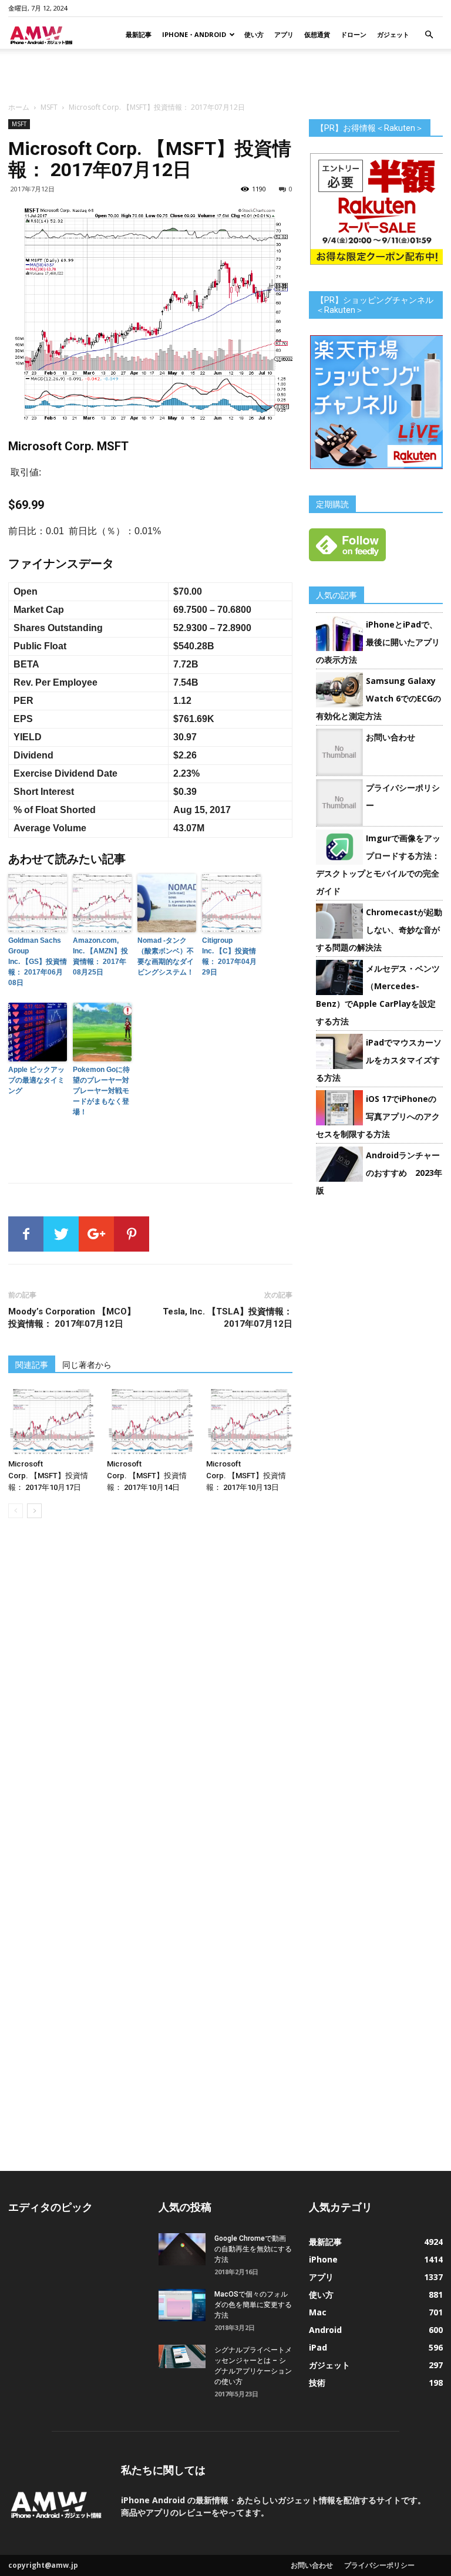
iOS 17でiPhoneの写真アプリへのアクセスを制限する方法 (378, 1116)
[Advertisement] (225, 75)
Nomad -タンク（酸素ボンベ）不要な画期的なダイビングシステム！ (166, 956)
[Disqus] (150, 1693)
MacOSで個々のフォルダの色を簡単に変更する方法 (253, 2305)
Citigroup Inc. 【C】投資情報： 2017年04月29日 (229, 956)
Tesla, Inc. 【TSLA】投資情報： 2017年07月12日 (228, 1318)
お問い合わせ (391, 737)
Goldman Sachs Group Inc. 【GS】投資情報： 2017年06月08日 (38, 962)
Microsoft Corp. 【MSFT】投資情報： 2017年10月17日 (48, 1476)
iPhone (323, 2259)
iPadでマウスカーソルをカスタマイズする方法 (379, 1060)
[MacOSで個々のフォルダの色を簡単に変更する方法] (182, 2305)
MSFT (49, 107)
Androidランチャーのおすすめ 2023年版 (379, 1173)
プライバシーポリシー (379, 2565)
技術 (317, 2383)
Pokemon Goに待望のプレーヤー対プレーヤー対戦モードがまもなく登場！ (101, 1091)
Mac (318, 2312)
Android (325, 2330)
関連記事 (32, 1365)
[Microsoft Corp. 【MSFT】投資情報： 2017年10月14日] (150, 1422)
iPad (318, 2347)
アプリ (284, 34)
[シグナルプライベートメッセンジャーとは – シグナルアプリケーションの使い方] (182, 2356)
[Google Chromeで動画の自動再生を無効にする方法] (182, 2249)
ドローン (354, 34)
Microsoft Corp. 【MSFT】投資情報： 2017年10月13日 (246, 1476)
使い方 (254, 34)
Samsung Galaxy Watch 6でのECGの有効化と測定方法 (378, 698)
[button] (429, 35)
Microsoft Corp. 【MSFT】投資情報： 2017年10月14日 (147, 1476)
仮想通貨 (317, 34)
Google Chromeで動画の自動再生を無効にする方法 (253, 2249)
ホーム (19, 107)
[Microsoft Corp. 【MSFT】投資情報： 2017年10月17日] (51, 1422)
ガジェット (393, 34)
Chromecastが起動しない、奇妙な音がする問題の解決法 (379, 930)
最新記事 (139, 34)
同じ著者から (87, 1365)
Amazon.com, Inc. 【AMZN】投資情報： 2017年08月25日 (100, 956)
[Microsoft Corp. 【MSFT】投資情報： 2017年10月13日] (249, 1422)
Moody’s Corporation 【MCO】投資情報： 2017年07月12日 (72, 1318)
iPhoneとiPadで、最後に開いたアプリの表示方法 (378, 642)
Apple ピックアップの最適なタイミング (36, 1080)
